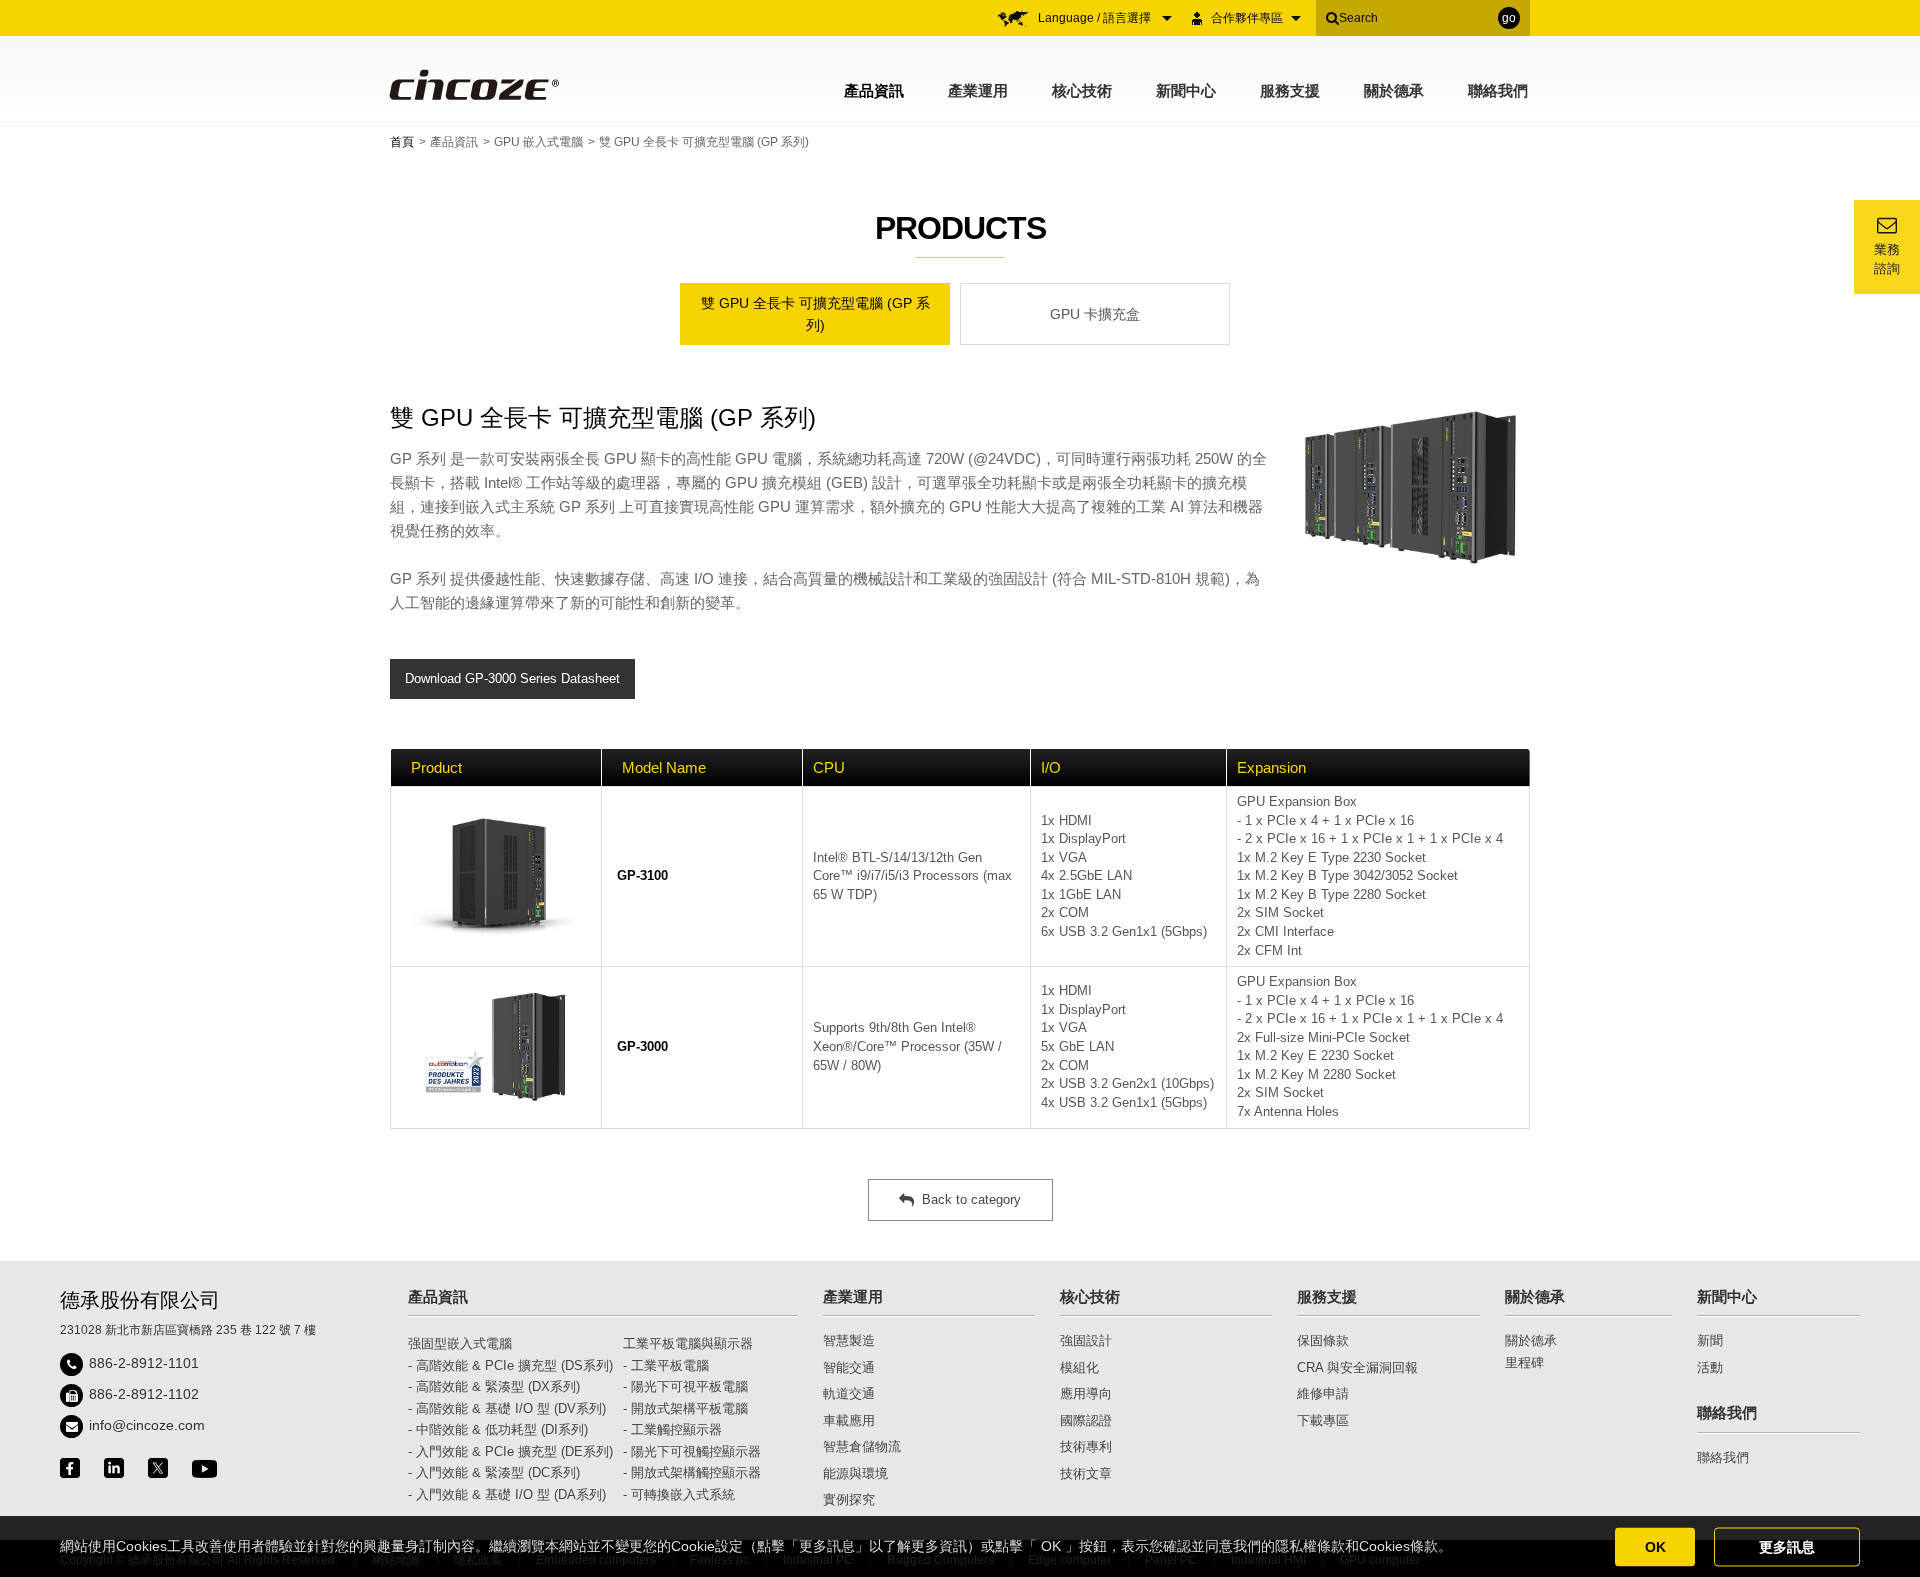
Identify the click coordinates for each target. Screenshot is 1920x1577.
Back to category (971, 1199)
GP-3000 (642, 1046)
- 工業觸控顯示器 (672, 1429)
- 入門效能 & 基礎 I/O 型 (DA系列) (507, 1494)
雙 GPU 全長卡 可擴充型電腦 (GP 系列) (815, 314)
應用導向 (1086, 1393)
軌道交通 (849, 1393)
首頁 (402, 142)
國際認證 (1086, 1420)
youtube (204, 1468)
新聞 (1710, 1340)
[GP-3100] (496, 876)
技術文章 (1086, 1473)
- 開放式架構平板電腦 (685, 1408)
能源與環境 (855, 1473)
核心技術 (1082, 90)
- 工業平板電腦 (666, 1365)
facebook (70, 1468)
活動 (1710, 1367)
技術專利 (1086, 1446)
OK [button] (1655, 1546)
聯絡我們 (1498, 90)
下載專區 (1323, 1420)
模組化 (1079, 1367)
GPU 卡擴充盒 (1095, 314)
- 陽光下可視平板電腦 (685, 1386)
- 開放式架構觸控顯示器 (692, 1472)
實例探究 (849, 1499)
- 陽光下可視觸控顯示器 (692, 1451)
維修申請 (1323, 1393)
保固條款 (1323, 1340)
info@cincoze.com (147, 1425)
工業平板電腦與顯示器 (688, 1343)
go (1509, 18)
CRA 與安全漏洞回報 (1357, 1367)
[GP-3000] (496, 1047)
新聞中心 (1186, 90)
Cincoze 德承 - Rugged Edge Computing (472, 84)
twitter (158, 1468)
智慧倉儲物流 (862, 1446)
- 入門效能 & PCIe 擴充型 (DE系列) (510, 1451)
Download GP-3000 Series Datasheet (512, 678)
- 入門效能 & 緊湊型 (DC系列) (494, 1472)
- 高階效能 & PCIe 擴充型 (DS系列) (510, 1365)
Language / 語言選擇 (1096, 18)
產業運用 (978, 90)
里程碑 (1524, 1362)
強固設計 (1086, 1340)
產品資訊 (874, 90)
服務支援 (1290, 90)
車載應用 (849, 1420)
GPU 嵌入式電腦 (538, 142)
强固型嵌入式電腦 (460, 1343)
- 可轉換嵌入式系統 (679, 1494)
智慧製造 (849, 1340)
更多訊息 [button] (1787, 1546)
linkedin (114, 1468)
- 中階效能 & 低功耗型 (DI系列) (498, 1429)
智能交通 (849, 1367)
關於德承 (1394, 90)
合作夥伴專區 (1247, 18)
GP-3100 (642, 875)
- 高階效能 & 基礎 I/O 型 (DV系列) (507, 1408)
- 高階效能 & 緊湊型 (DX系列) (494, 1386)
